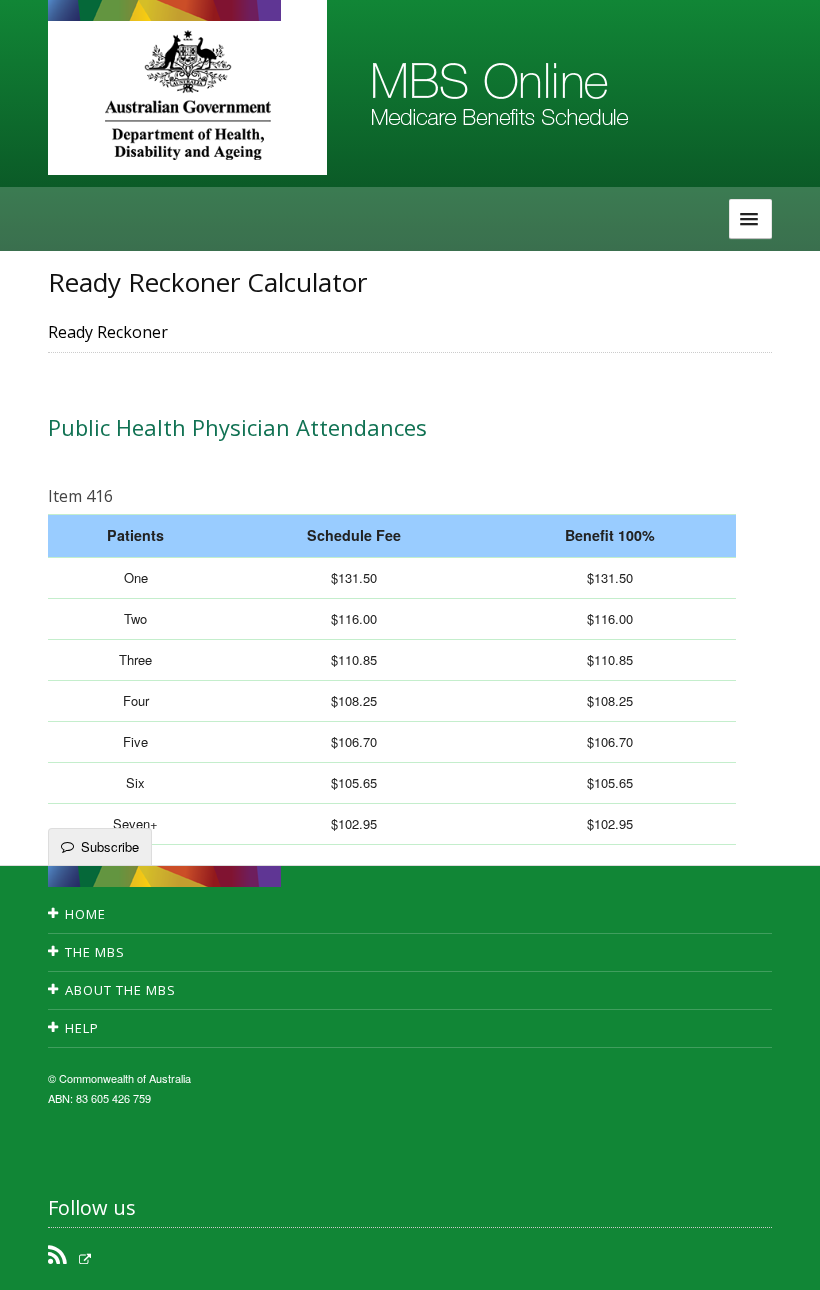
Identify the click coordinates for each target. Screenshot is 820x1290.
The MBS (95, 952)
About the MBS (120, 990)
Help (82, 1028)
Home (85, 914)
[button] (780, 1260)
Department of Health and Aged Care (187, 95)
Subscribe (110, 846)
